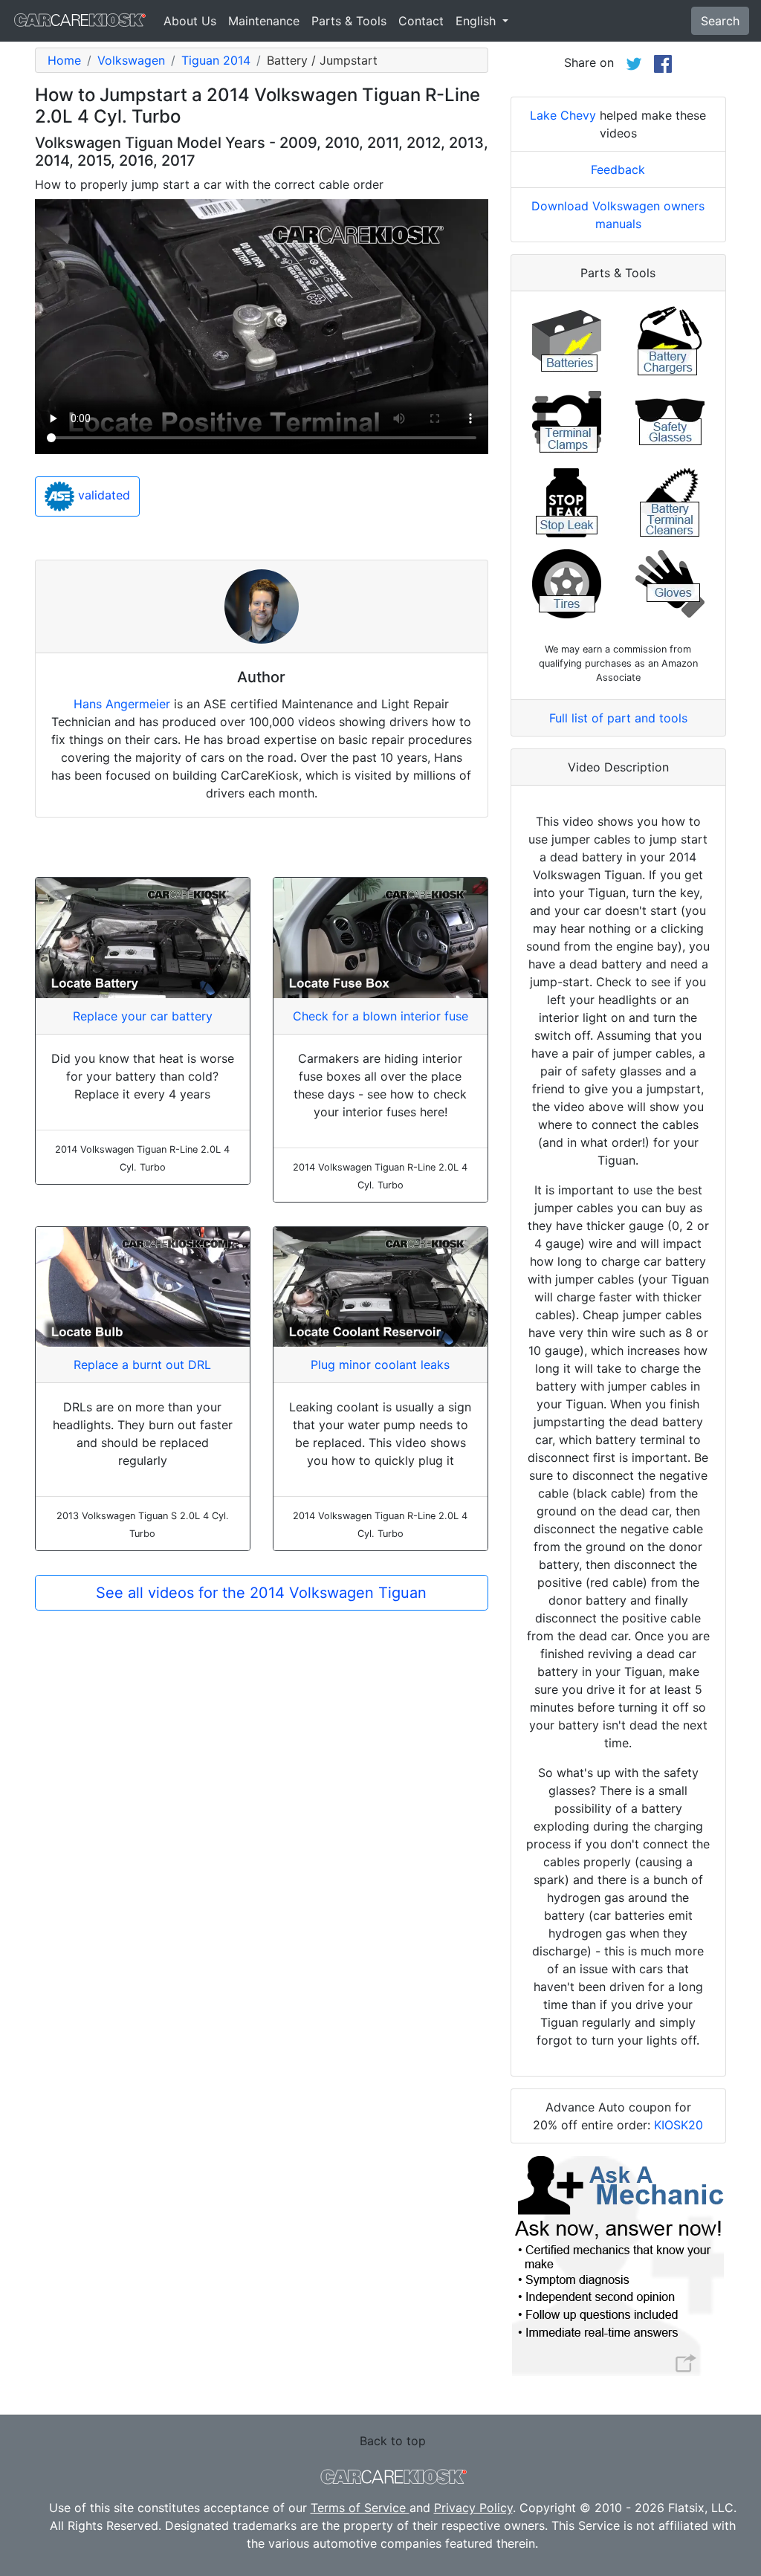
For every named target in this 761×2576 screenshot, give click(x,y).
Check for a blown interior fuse (380, 1016)
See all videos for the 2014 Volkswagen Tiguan (261, 1593)
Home (64, 60)
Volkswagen (131, 60)
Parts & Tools (349, 21)
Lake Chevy (563, 115)
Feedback (618, 169)
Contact (421, 21)
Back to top (393, 2441)
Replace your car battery (143, 1016)
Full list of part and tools (618, 718)
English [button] (477, 21)
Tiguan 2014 (216, 60)
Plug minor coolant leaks (380, 1365)
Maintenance (264, 21)
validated (102, 495)
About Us (190, 21)
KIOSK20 (679, 2125)
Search (720, 21)
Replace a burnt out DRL (142, 1365)
